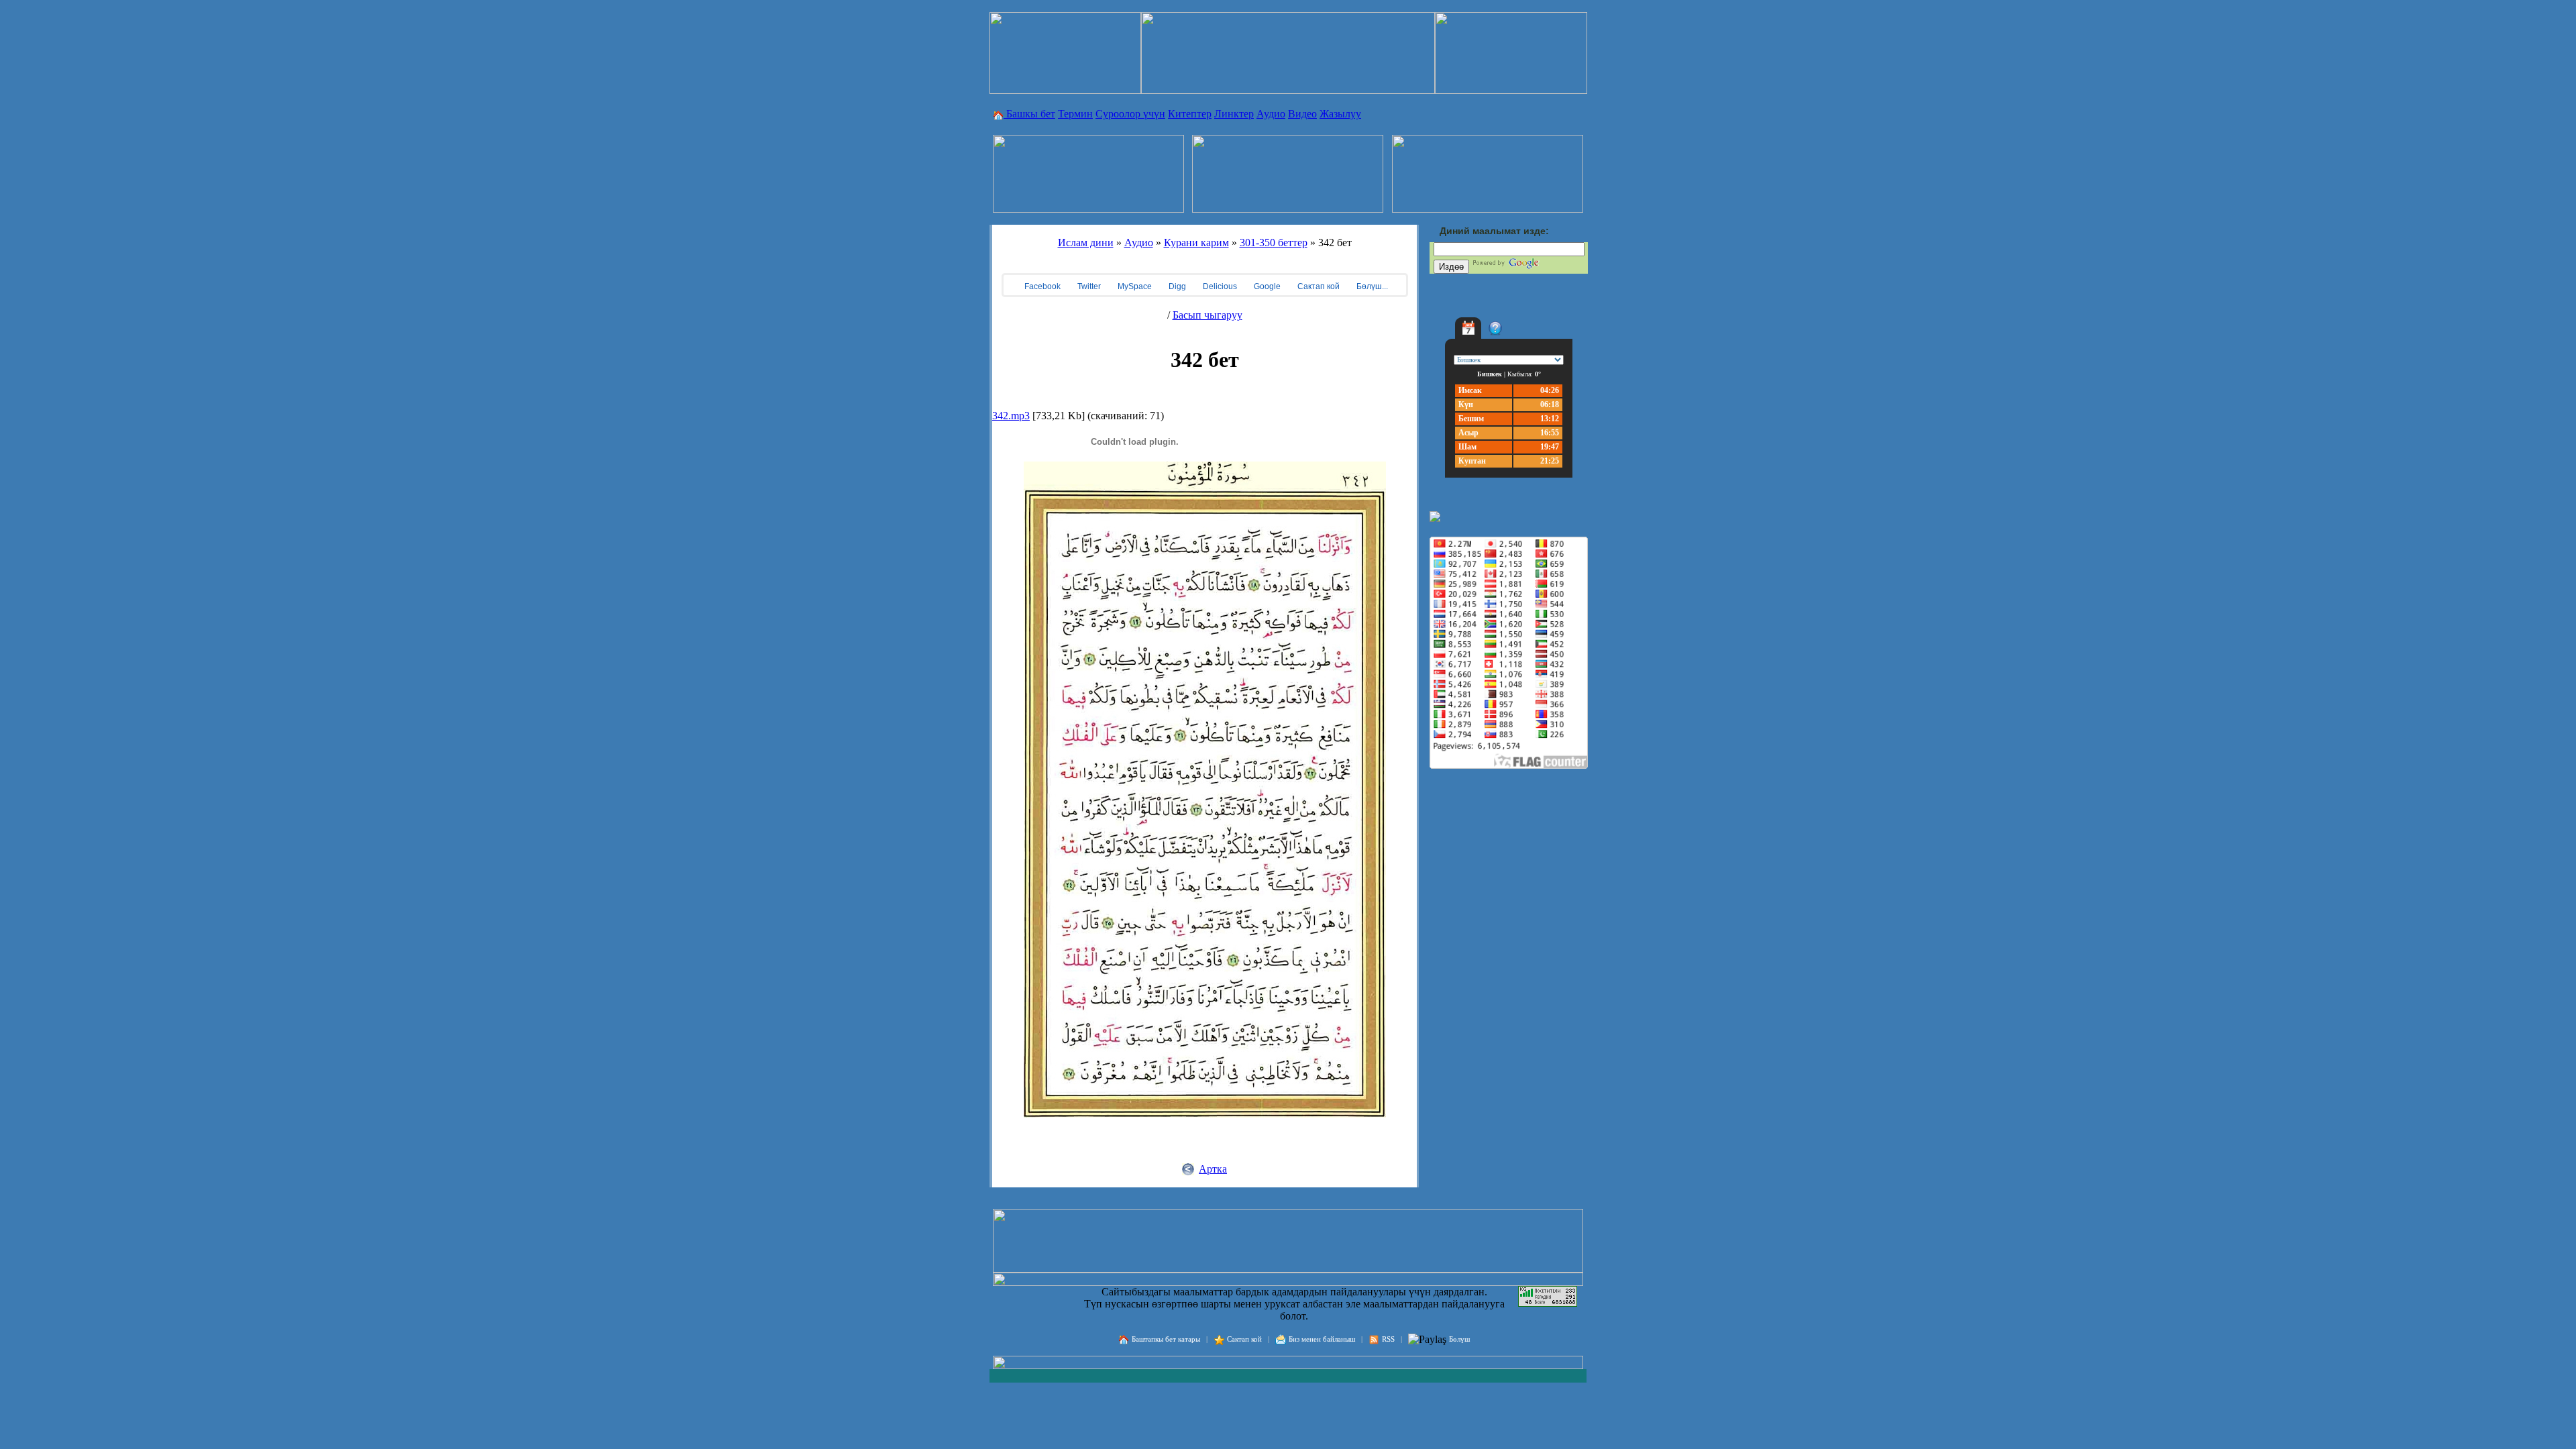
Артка (1213, 1169)
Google (1266, 286)
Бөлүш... (1371, 286)
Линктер (1234, 114)
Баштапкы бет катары (1166, 1339)
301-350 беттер (1274, 243)
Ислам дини (1086, 243)
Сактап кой (1318, 286)
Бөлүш (1459, 1339)
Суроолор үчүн (1130, 114)
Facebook (1041, 286)
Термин (1075, 114)
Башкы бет (1029, 114)
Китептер (1190, 114)
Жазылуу (1340, 114)
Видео (1302, 114)
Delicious (1219, 286)
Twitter (1088, 286)
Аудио (1271, 114)
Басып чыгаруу (1207, 315)
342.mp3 (1011, 416)
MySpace (1134, 286)
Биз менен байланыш (1322, 1339)
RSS (1388, 1339)
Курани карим (1196, 243)
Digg (1176, 286)
